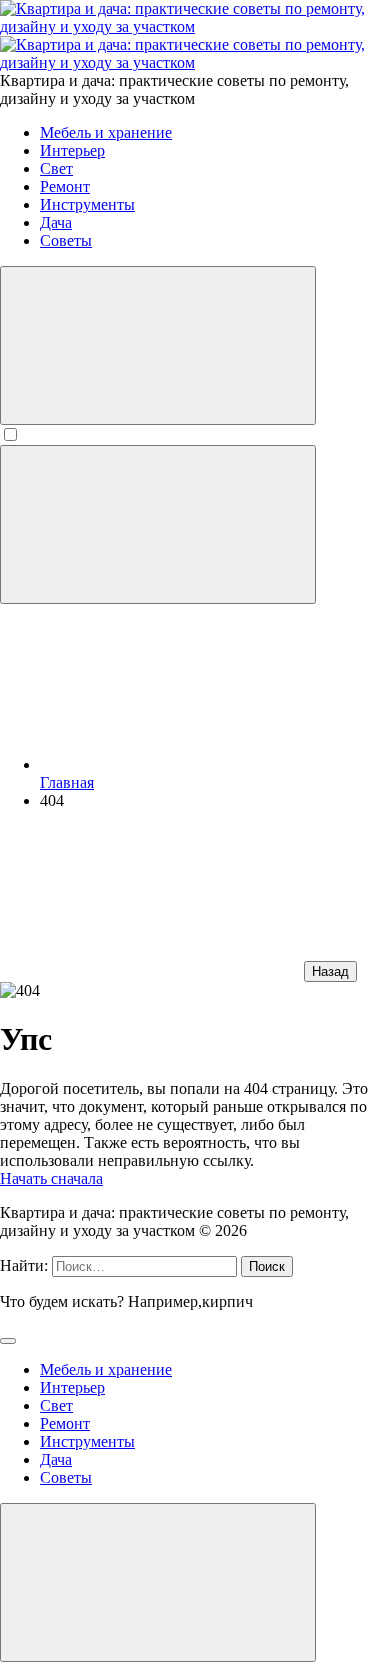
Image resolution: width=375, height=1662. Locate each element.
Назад (330, 971)
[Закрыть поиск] (8, 1341)
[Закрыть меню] (158, 1582)
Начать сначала (51, 1178)
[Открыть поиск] (158, 345)
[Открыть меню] (158, 524)
